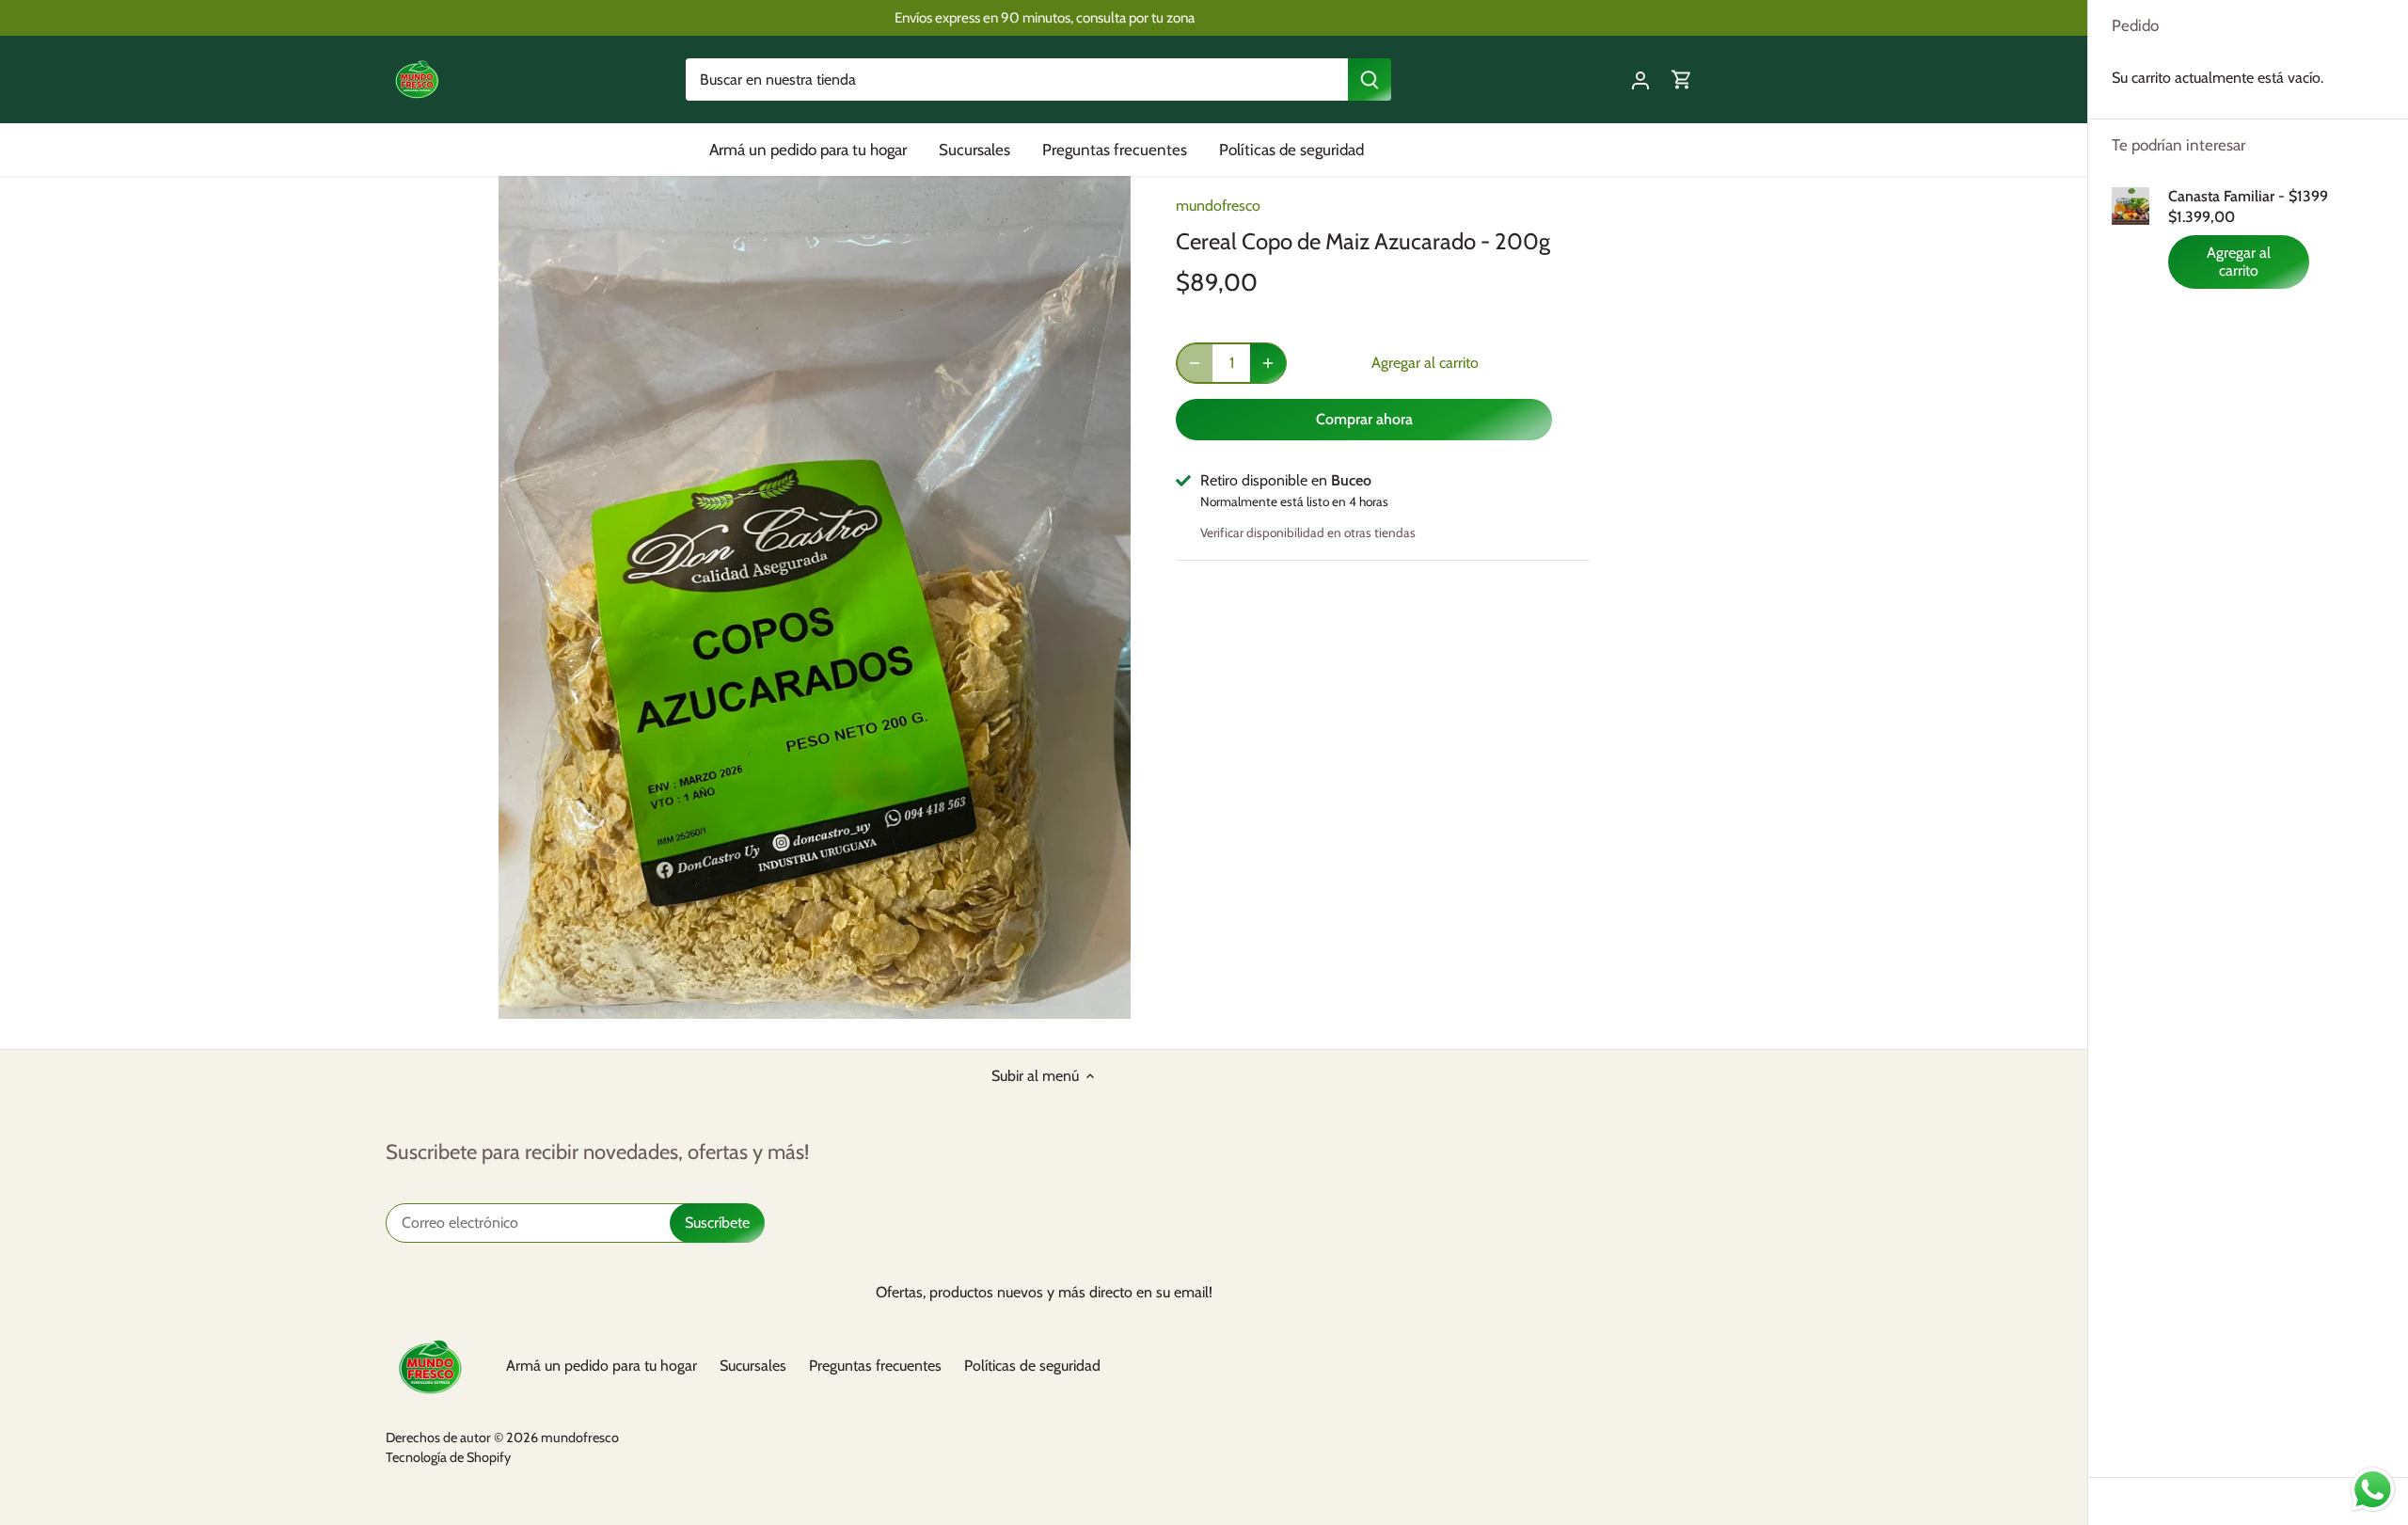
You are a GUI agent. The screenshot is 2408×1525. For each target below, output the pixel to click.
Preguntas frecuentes (875, 1366)
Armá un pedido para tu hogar (602, 1366)
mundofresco (1218, 206)
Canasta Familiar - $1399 (2248, 196)
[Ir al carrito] (1682, 79)
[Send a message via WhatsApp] (2373, 1490)
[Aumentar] (1268, 363)
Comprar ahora (1364, 419)
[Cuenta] (1640, 79)
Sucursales (753, 1366)
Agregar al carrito (2239, 262)
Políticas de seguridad (1032, 1366)
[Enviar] (1370, 79)
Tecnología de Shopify (448, 1457)
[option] (815, 597)
